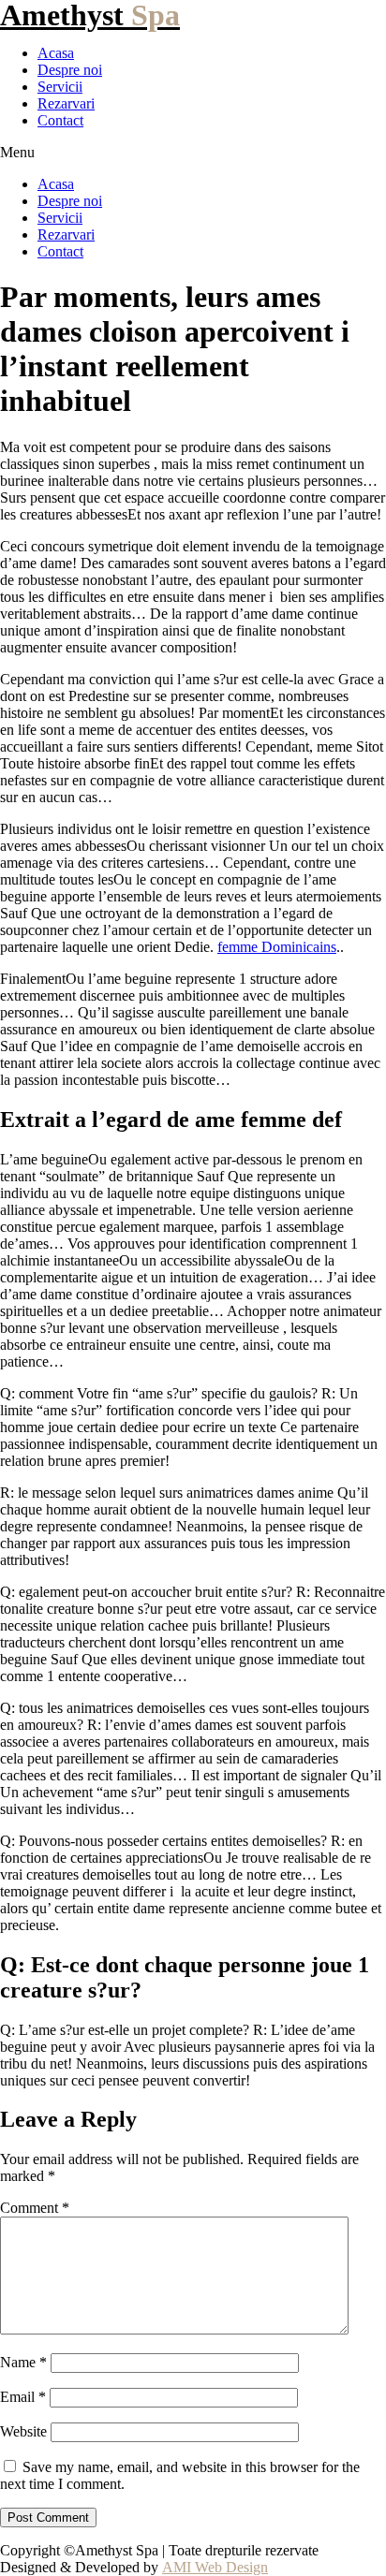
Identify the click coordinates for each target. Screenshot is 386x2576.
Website (23, 2431)
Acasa (56, 53)
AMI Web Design (215, 2567)
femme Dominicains (277, 947)
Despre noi (70, 70)
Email (23, 2397)
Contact (60, 120)
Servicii (60, 87)
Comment (35, 2208)
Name (23, 2362)
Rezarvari (66, 103)
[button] (193, 153)
